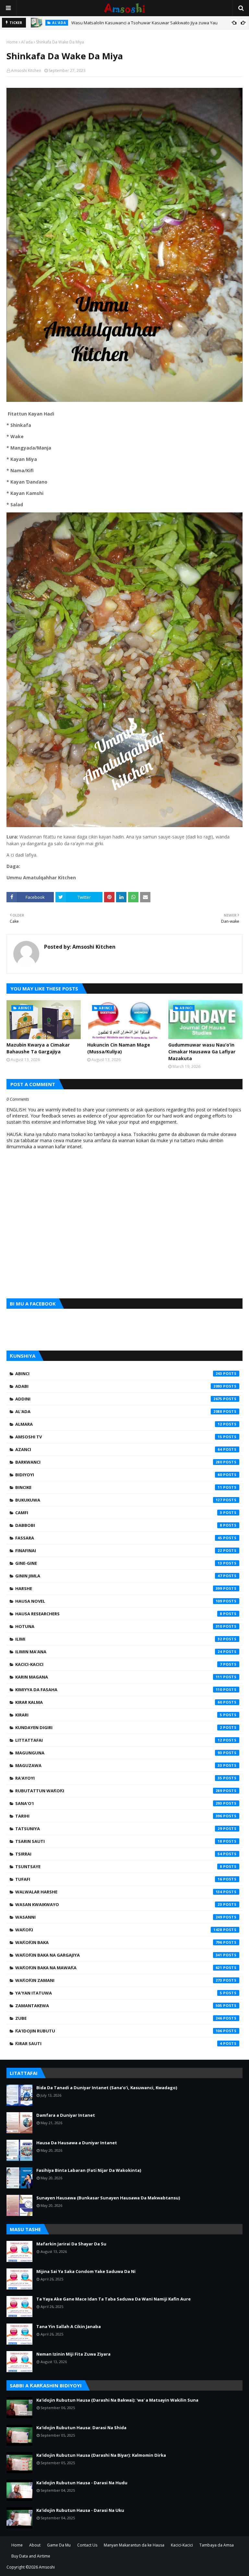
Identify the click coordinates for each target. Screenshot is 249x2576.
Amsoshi (47, 2567)
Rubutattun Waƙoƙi (119, 1791)
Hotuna (119, 1626)
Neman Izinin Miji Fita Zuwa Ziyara (73, 2354)
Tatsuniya (119, 1829)
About (35, 2545)
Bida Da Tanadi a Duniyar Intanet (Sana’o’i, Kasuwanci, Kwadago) (107, 2088)
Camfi (119, 1513)
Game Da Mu (59, 2545)
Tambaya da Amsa (217, 2545)
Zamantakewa (119, 2006)
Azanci (119, 1449)
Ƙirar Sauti (119, 2043)
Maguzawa (119, 1765)
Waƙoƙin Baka (119, 1942)
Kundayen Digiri (119, 1727)
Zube (119, 2018)
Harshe (119, 1588)
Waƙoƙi (119, 1930)
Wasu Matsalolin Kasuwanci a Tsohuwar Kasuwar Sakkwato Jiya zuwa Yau (144, 23)
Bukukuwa (119, 1500)
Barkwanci (119, 1462)
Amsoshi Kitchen (26, 70)
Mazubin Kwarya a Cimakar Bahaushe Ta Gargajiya (38, 1048)
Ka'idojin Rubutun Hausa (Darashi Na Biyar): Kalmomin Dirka (101, 2455)
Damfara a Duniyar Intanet (66, 2115)
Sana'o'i (119, 1803)
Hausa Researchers (119, 1614)
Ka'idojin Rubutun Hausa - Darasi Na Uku (80, 2510)
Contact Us (87, 2545)
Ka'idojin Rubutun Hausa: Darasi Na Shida (81, 2428)
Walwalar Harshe (119, 1892)
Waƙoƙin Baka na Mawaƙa (119, 1968)
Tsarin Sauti (119, 1841)
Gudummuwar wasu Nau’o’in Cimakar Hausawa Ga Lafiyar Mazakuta (202, 1052)
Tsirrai (119, 1854)
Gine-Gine (119, 1563)
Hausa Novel (119, 1601)
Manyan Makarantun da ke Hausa (134, 2545)
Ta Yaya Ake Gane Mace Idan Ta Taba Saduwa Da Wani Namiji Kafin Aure (113, 2299)
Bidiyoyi (119, 1475)
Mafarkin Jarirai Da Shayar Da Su (71, 2244)
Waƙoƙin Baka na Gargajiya (119, 1955)
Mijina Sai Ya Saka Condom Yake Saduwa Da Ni (86, 2271)
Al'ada (27, 42)
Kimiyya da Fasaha (119, 1690)
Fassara (119, 1538)
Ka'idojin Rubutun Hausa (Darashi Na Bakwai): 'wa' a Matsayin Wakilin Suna (117, 2400)
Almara (119, 1424)
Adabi (119, 1386)
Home (12, 42)
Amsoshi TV (119, 1437)
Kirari (119, 1715)
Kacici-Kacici (119, 1664)
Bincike (119, 1487)
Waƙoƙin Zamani (119, 1980)
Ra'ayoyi (119, 1778)
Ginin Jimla (119, 1576)
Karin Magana (119, 1677)
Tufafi (119, 1879)
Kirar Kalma (119, 1702)
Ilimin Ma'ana (119, 1652)
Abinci (119, 1374)
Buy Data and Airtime (31, 2556)
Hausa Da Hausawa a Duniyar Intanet (77, 2143)
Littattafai (119, 1740)
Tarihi (119, 1816)
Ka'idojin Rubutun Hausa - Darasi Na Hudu (82, 2483)
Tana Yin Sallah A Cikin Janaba (69, 2326)
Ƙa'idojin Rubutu (119, 2031)
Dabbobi (119, 1525)
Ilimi (119, 1639)
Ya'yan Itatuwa (119, 1993)
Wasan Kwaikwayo (119, 1904)
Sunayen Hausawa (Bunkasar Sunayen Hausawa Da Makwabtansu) (108, 2198)
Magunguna (119, 1753)
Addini (119, 1399)
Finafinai (119, 1551)
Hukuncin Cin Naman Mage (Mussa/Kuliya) (119, 1048)
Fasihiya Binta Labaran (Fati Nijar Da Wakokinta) (89, 2170)
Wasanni (119, 1917)
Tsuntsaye (119, 1867)
